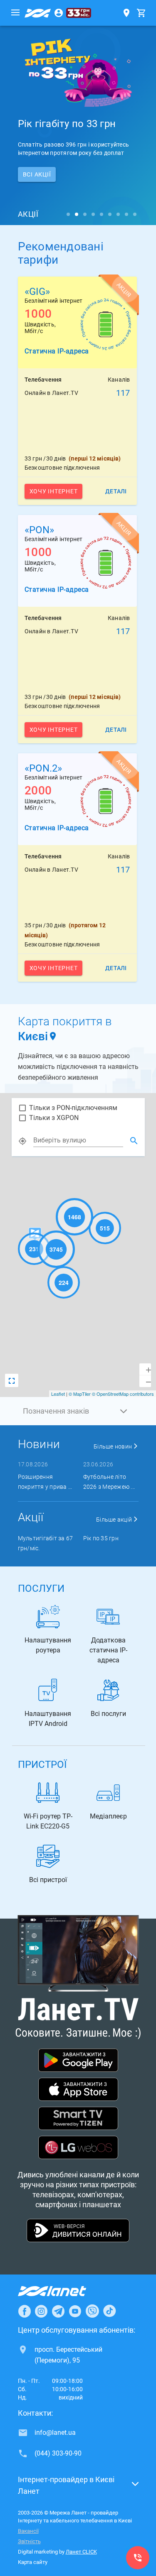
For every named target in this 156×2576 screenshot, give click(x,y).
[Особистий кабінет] (59, 13)
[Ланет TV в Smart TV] (78, 2119)
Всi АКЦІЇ (37, 174)
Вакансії (28, 2531)
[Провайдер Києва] (38, 13)
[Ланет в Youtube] (75, 2311)
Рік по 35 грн (101, 1538)
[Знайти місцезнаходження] (134, 1141)
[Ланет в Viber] (92, 2311)
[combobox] (78, 1140)
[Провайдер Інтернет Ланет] (62, 2291)
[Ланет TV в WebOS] (78, 2148)
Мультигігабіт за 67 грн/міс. (46, 1543)
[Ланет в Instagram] (41, 2311)
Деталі (116, 491)
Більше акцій (115, 1520)
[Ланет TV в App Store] (78, 2090)
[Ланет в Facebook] (25, 2311)
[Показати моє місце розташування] (22, 1141)
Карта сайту (33, 2562)
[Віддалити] (145, 1381)
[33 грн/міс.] (79, 13)
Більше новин (113, 1446)
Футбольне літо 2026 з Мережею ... (109, 1482)
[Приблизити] (145, 1369)
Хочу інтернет (54, 491)
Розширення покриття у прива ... (45, 1482)
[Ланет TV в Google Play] (78, 2061)
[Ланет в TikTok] (109, 2311)
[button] (78, 1411)
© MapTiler (80, 1394)
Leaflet (58, 1394)
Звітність (29, 2541)
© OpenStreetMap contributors (123, 1394)
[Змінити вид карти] (12, 1380)
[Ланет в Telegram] (58, 2311)
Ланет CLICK (81, 2552)
